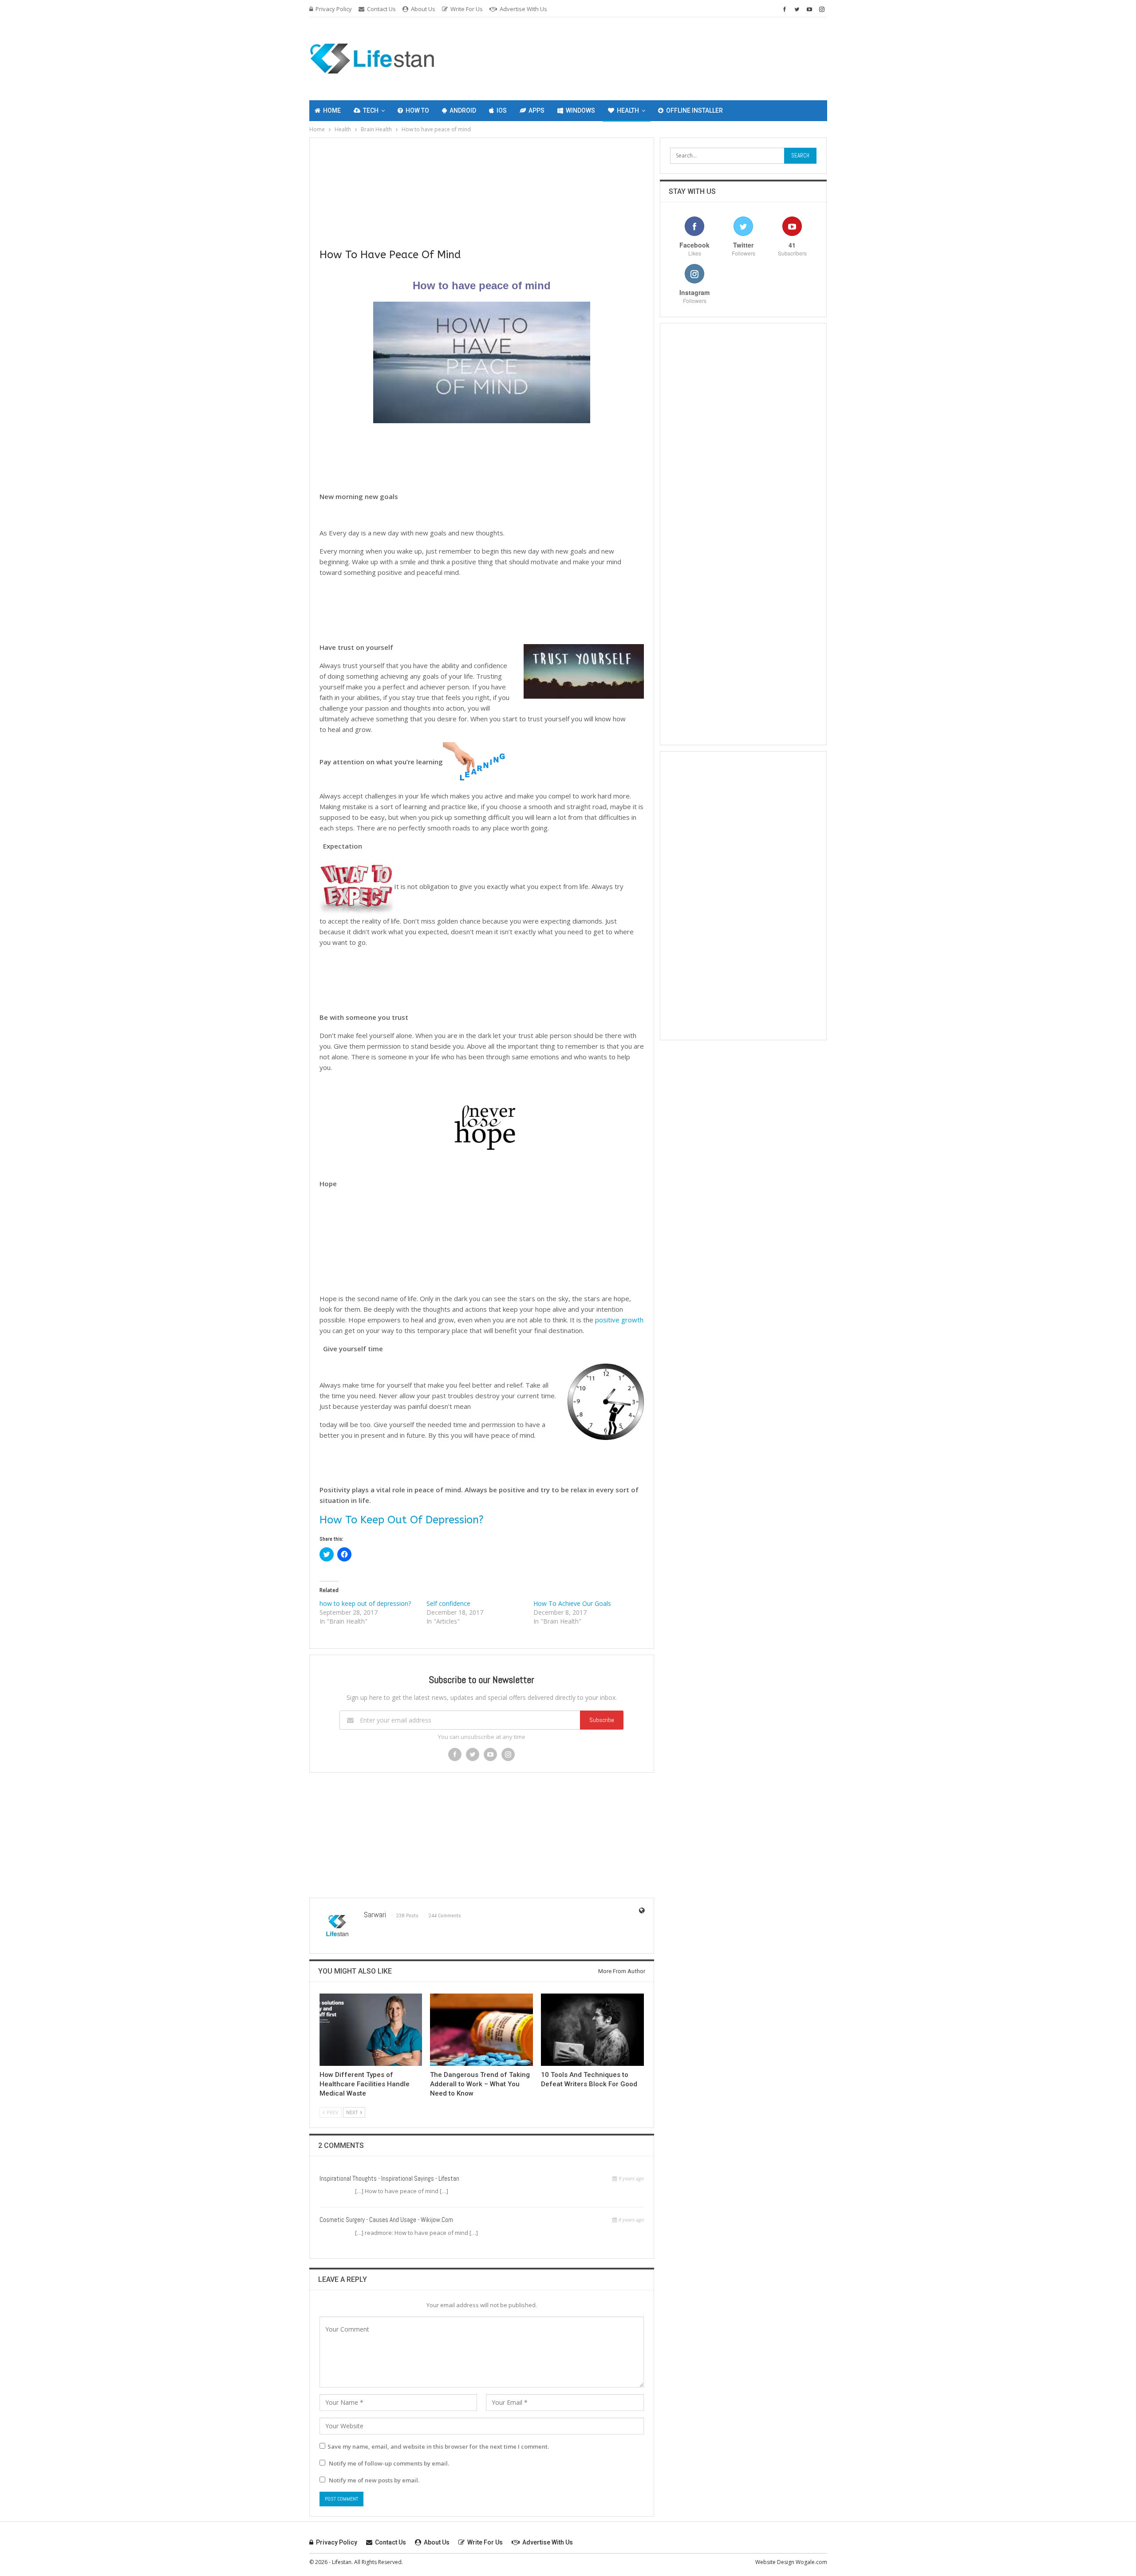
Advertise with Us (523, 9)
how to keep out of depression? (365, 1603)
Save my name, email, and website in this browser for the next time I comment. (438, 2446)
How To (417, 110)
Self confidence (448, 1603)
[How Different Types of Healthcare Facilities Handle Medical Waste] (371, 2029)
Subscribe (602, 1720)
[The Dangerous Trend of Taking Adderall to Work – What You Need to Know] (481, 2029)
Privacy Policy (334, 9)
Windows (580, 110)
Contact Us (381, 9)
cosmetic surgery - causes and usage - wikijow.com (386, 2220)
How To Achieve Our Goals (572, 1603)
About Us (423, 9)
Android (463, 110)
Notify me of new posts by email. (374, 2480)
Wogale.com (811, 2562)
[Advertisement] (697, 57)
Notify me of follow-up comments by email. (389, 2463)
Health (628, 110)
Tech (371, 110)
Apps (536, 110)
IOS (502, 110)
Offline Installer (694, 110)
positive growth (618, 1320)
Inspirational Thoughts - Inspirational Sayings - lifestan (389, 2178)
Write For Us (467, 9)
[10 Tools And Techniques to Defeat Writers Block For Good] (592, 2029)
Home (332, 110)
